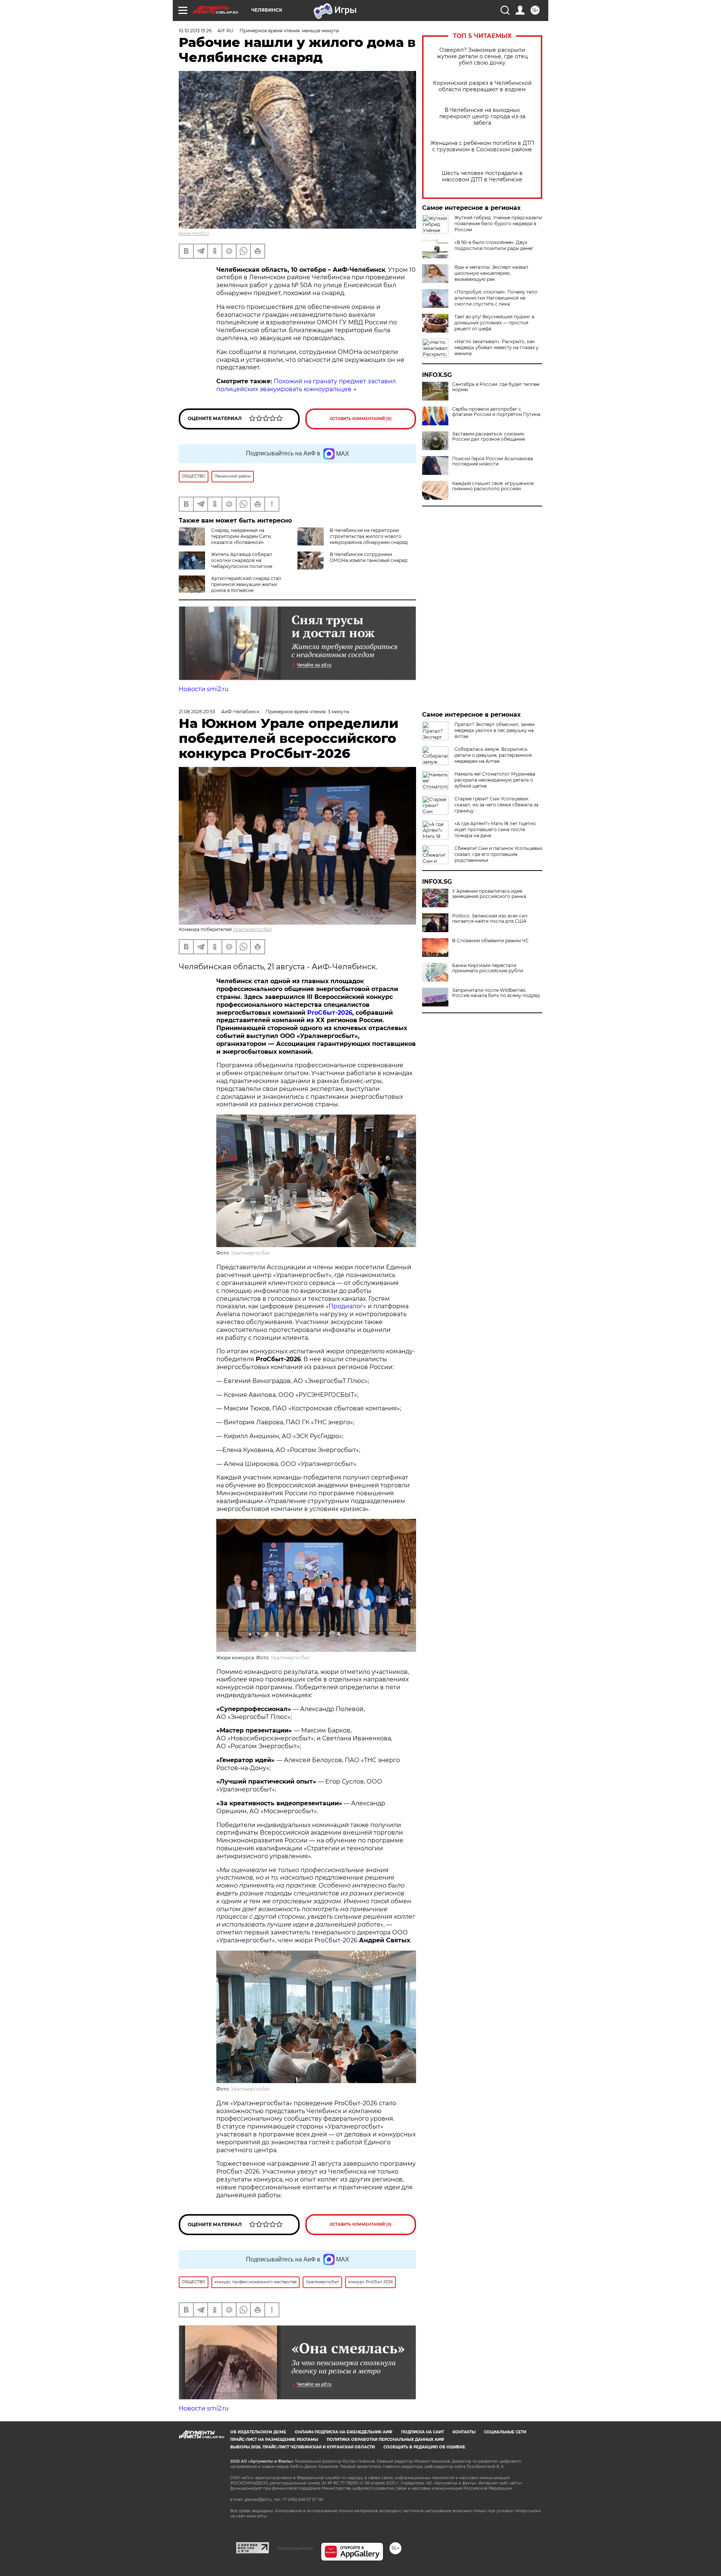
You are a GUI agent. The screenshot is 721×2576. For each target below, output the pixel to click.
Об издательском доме (258, 2432)
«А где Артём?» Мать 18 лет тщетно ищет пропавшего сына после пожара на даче (495, 829)
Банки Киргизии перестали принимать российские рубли (488, 968)
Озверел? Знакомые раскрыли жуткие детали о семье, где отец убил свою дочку (482, 56)
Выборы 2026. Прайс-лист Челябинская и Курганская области (302, 2447)
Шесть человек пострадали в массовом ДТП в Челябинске (482, 176)
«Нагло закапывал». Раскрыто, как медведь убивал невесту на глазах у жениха (496, 347)
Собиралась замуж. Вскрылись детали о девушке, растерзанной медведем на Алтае (493, 755)
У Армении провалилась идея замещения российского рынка (489, 894)
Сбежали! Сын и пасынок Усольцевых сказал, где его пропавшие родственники (498, 854)
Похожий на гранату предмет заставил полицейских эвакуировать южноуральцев (306, 385)
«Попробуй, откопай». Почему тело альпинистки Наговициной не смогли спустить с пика (496, 298)
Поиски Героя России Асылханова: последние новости (493, 461)
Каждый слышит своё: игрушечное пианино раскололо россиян (493, 486)
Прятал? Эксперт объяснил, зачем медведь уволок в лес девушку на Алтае (494, 730)
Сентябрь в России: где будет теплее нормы (496, 387)
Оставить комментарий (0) (361, 419)
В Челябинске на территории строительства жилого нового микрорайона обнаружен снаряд (369, 536)
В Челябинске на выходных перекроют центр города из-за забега (482, 117)
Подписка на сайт (422, 2432)
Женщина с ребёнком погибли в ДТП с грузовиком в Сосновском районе (482, 146)
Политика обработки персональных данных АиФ (385, 2440)
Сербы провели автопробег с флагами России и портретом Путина (496, 412)
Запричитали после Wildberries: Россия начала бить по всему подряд (496, 993)
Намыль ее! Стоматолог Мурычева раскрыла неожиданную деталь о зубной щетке (495, 780)
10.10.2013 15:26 (195, 31)
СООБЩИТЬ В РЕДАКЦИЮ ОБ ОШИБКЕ (424, 2447)
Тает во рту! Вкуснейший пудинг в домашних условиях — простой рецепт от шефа (494, 323)
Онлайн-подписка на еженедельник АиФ (344, 2432)
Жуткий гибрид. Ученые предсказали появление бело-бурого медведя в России (498, 224)
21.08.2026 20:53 (197, 712)
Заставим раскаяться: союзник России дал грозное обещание (489, 437)
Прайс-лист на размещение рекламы (274, 2440)
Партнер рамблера (295, 2548)
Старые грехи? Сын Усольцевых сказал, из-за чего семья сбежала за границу (496, 805)
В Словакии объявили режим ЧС (490, 941)
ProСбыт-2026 (330, 1013)
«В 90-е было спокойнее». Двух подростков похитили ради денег (494, 245)
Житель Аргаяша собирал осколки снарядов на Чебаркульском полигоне (242, 560)
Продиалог (346, 1306)
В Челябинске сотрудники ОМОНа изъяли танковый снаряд (369, 557)
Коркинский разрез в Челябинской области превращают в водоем (482, 86)
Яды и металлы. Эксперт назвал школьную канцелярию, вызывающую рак (491, 273)
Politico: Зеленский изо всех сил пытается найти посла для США (490, 919)
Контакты (464, 2432)
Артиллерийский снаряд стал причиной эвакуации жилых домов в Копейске (246, 584)
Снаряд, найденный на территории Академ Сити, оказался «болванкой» (241, 536)
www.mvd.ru (194, 233)
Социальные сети (505, 2432)
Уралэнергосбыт (253, 929)
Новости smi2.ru (204, 689)
